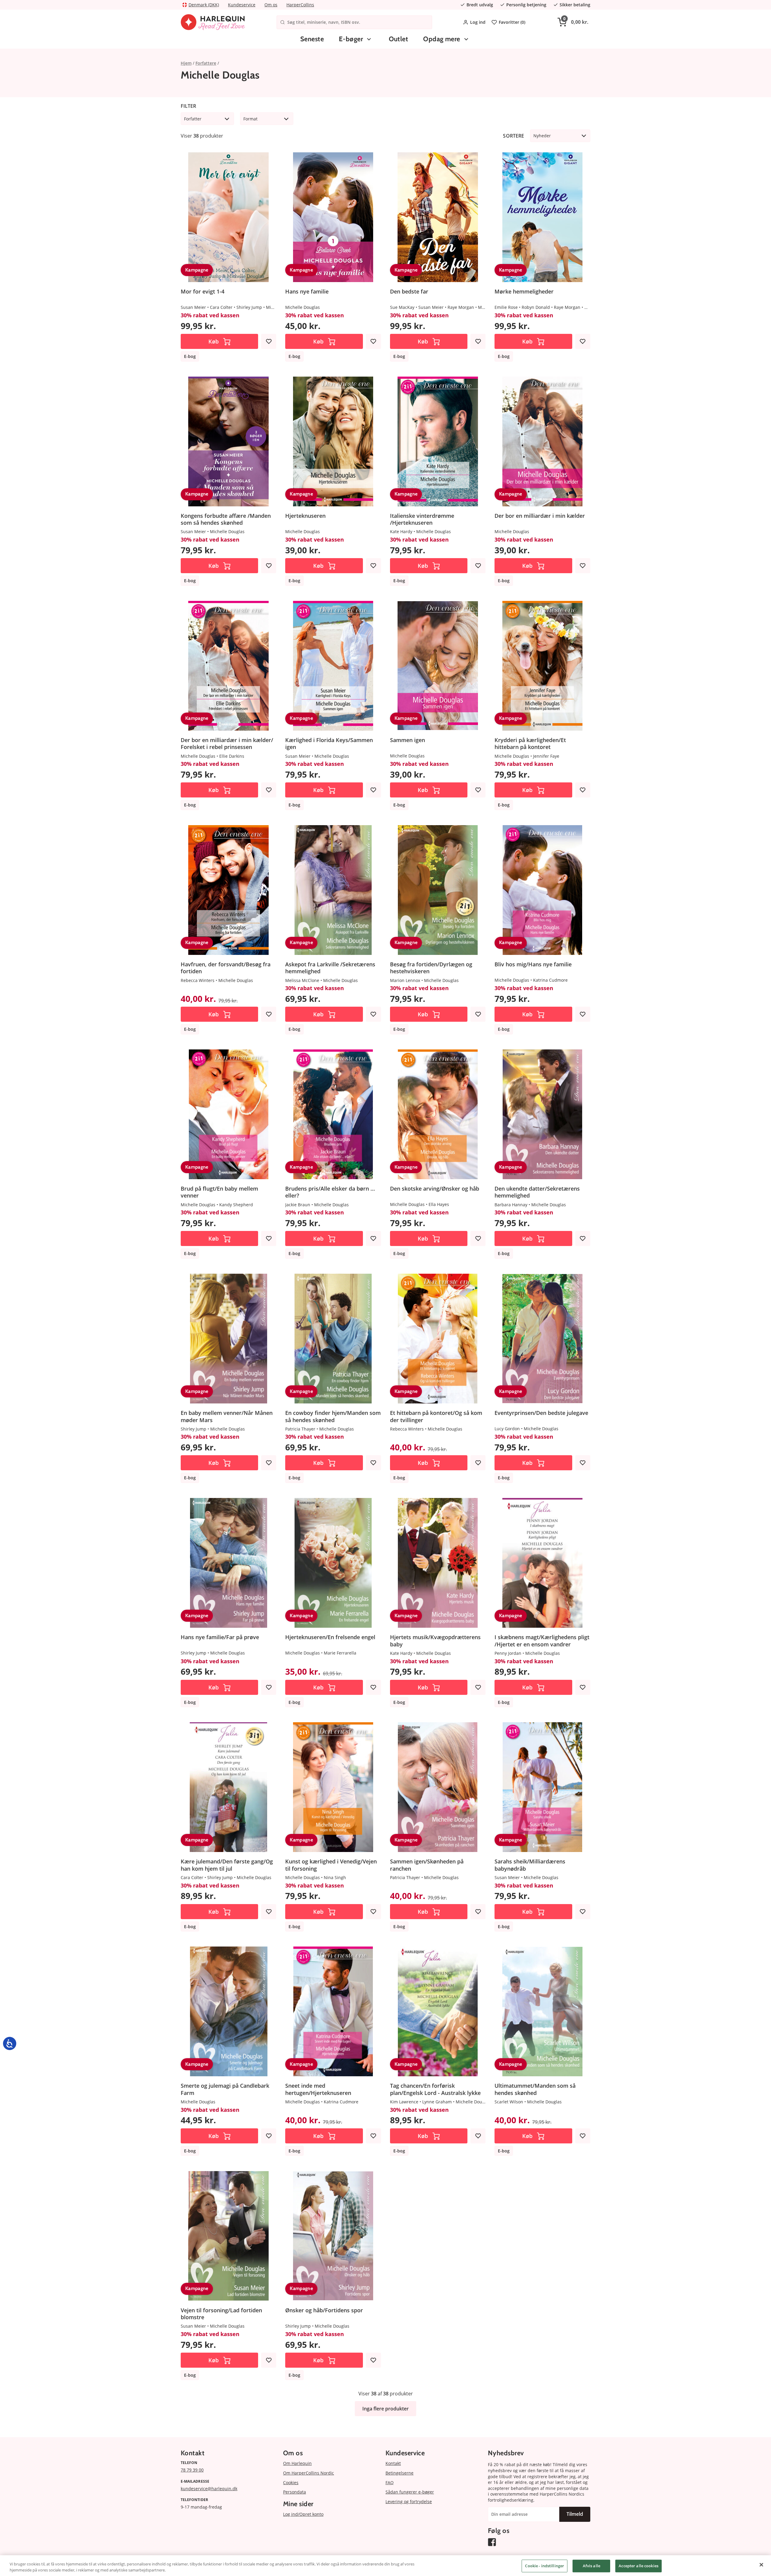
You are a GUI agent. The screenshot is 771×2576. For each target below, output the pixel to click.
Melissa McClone (302, 980)
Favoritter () (512, 22)
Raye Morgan (461, 307)
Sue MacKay (402, 307)
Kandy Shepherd (236, 1205)
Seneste (312, 39)
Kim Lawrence (404, 2102)
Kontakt (393, 2463)
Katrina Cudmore (550, 980)
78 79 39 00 (192, 2470)
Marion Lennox (405, 980)
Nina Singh (335, 1877)
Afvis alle (592, 2566)
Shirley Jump (249, 307)
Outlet (399, 39)
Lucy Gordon (507, 1429)
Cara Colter (221, 307)
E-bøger (351, 39)
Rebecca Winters (198, 980)
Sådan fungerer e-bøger (410, 2492)
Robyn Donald (536, 307)
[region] (385, 2566)
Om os (271, 5)
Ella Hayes (439, 1204)
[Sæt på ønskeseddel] (269, 341)
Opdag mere (442, 39)
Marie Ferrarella (340, 1653)
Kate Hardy (401, 531)
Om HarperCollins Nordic (309, 2473)
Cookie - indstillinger (545, 2566)
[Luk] (761, 2565)
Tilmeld (575, 2514)
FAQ (390, 2483)
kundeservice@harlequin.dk (209, 2489)
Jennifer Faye (546, 756)
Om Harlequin (297, 2463)
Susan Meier (193, 307)
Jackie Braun (298, 1205)
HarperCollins (300, 5)
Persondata (295, 2492)
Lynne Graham (437, 2102)
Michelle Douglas (303, 307)
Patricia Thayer (300, 1429)
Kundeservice (242, 5)
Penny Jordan (508, 1653)
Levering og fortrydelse (409, 2501)
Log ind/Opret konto (303, 2514)
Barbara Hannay (511, 1205)
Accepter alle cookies (638, 2566)
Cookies (291, 2483)
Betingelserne (400, 2473)
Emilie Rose (506, 307)
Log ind (478, 22)
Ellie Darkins (232, 756)
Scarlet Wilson (509, 2102)
